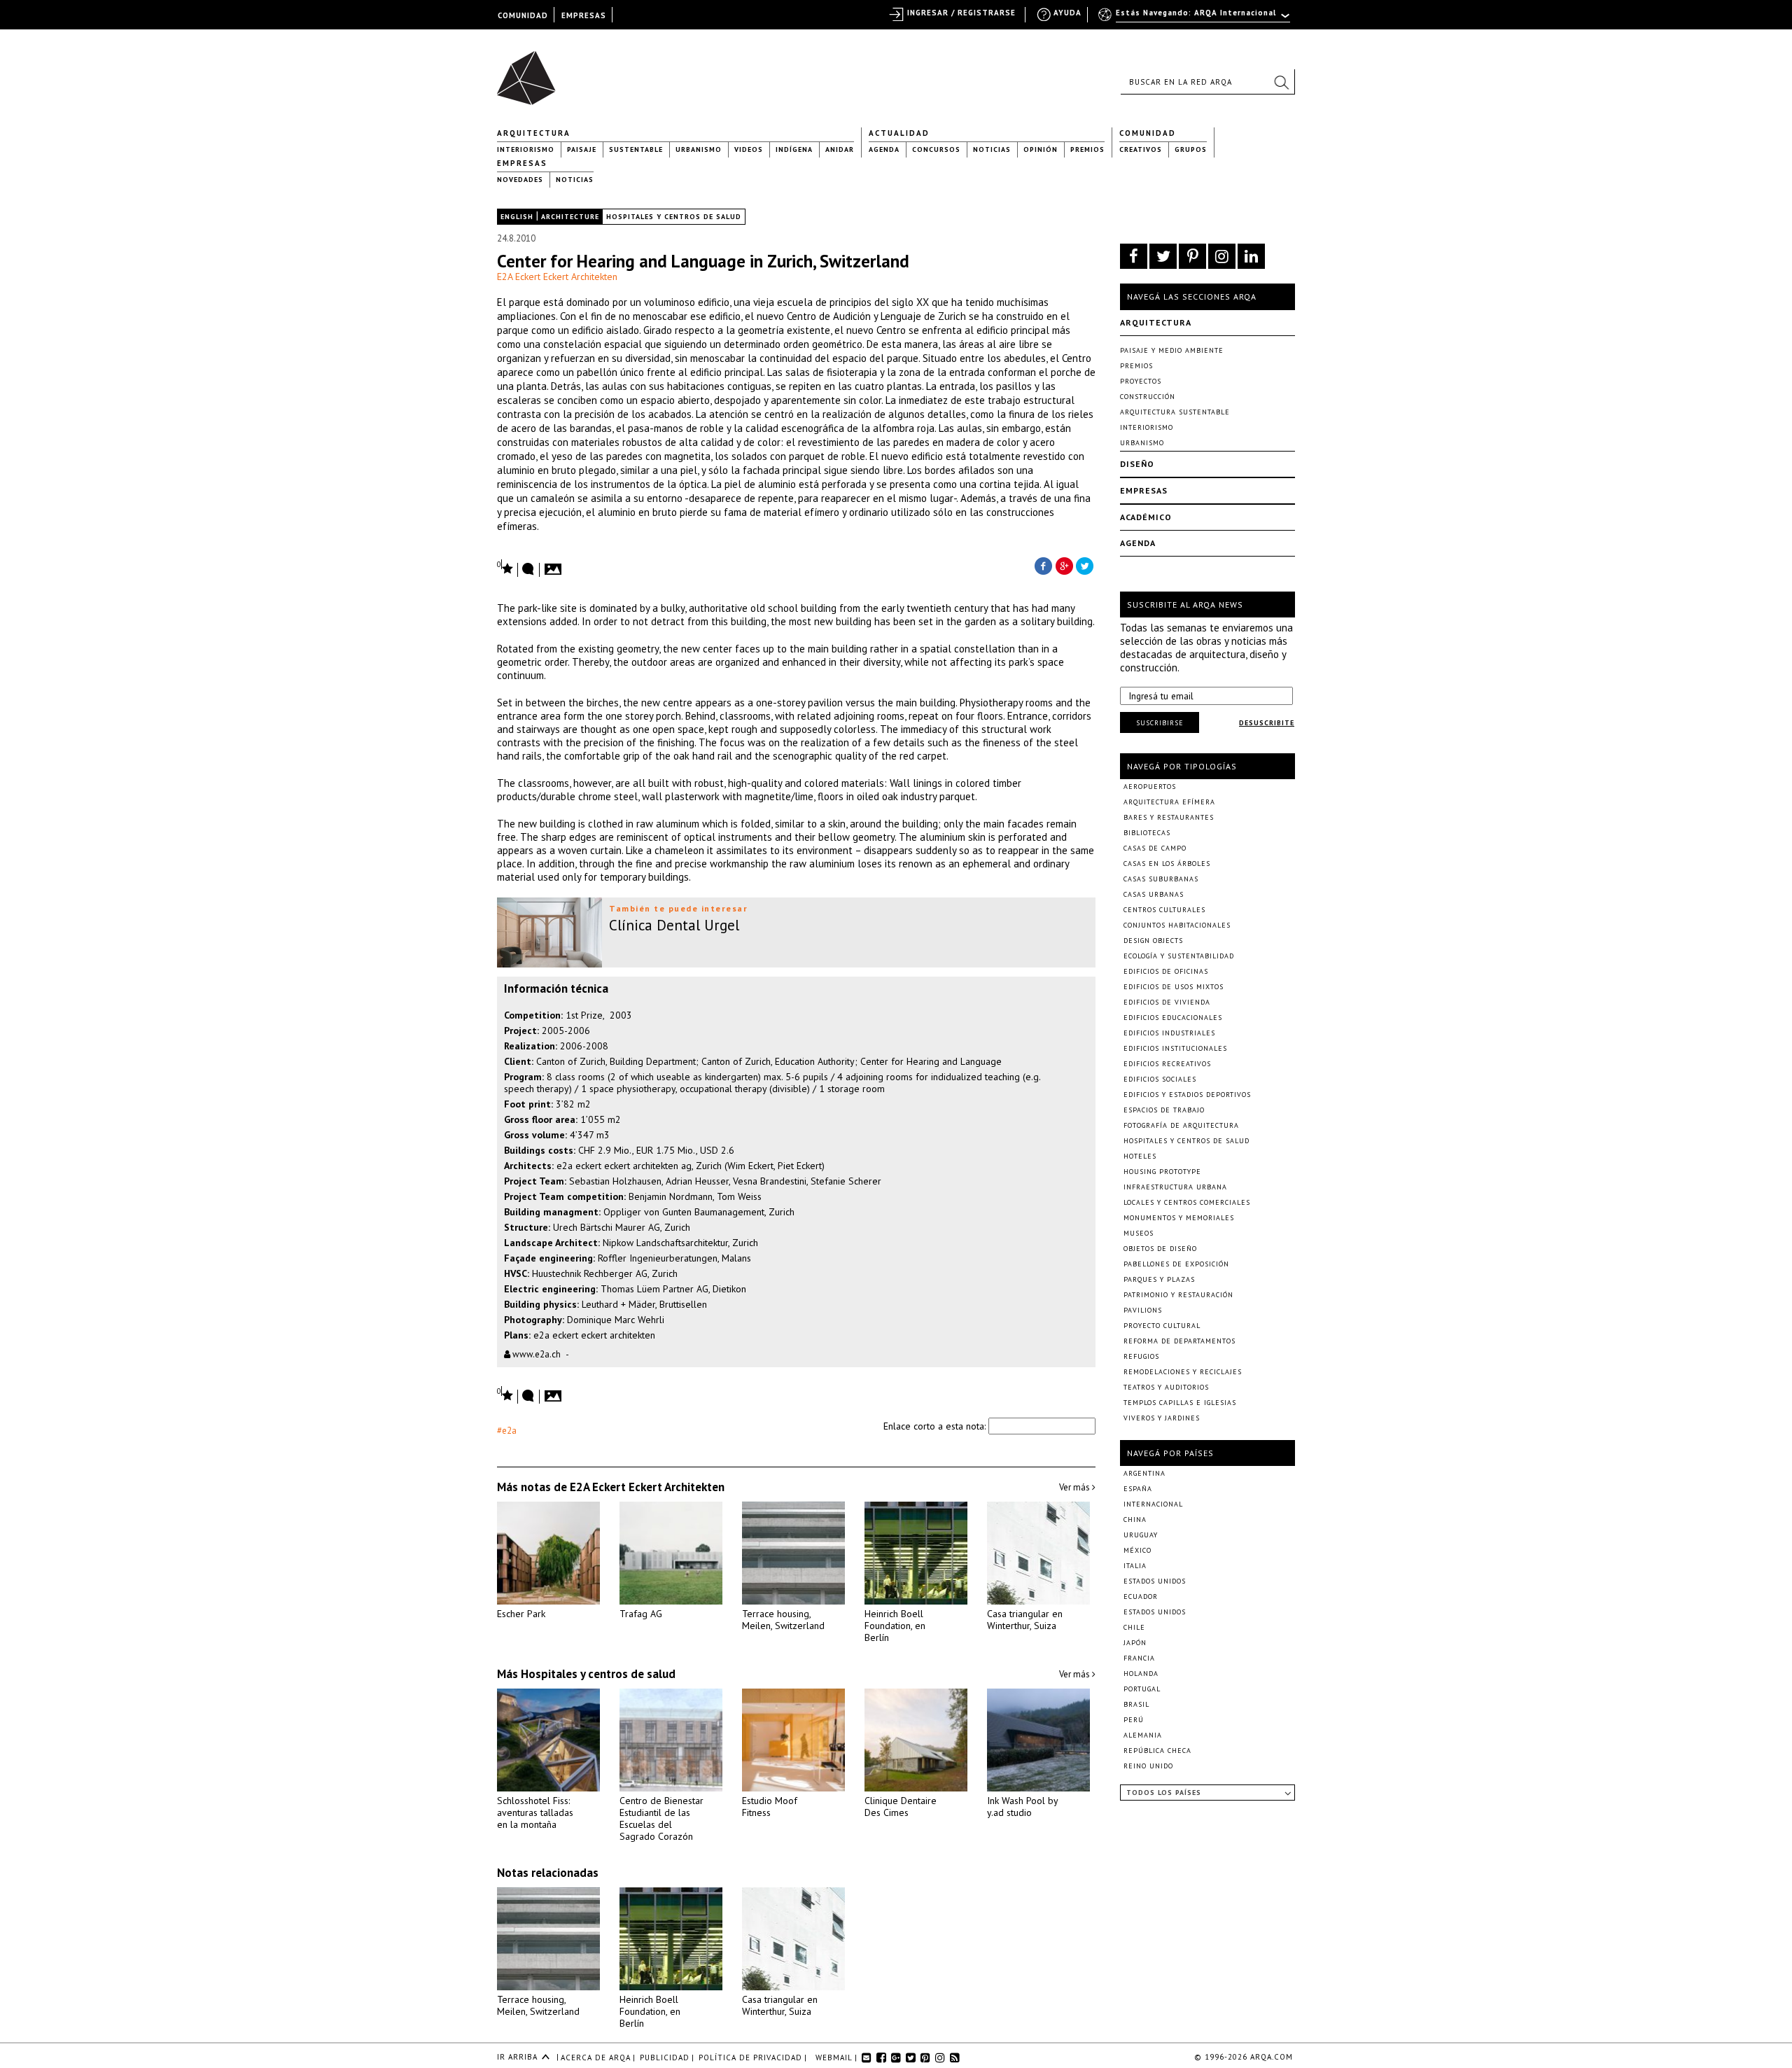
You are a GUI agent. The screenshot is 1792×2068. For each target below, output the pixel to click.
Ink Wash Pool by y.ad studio (1022, 1807)
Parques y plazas (1159, 1279)
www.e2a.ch (535, 1354)
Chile (1134, 1627)
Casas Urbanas (1154, 894)
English (517, 217)
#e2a (507, 1431)
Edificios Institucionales (1175, 1048)
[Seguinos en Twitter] (1163, 256)
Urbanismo (699, 149)
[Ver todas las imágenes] (555, 565)
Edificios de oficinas (1166, 971)
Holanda (1141, 1674)
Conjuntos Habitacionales (1177, 925)
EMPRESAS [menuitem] (584, 15)
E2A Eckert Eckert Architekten (557, 277)
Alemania (1143, 1735)
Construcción (1148, 397)
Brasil (1136, 1704)
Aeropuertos (1150, 787)
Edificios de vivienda (1167, 1002)
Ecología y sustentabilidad (1179, 956)
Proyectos (1141, 381)
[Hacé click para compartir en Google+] (1064, 565)
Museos (1139, 1233)
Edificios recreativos (1167, 1064)
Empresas (522, 163)
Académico (1146, 517)
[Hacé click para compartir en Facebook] (1043, 565)
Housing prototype (1162, 1172)
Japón (1135, 1643)
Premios (1087, 149)
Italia (1135, 1566)
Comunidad (1148, 133)
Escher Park (521, 1614)
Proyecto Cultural (1162, 1326)
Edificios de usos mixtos (1174, 987)
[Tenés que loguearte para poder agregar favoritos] (505, 567)
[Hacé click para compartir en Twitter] (1085, 565)
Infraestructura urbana (1175, 1187)
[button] (1281, 82)
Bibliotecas (1147, 833)
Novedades (520, 180)
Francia (1139, 1658)
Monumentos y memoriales (1179, 1218)
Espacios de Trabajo (1164, 1110)
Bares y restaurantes (1169, 817)
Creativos (1141, 149)
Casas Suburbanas (1161, 879)
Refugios (1141, 1356)
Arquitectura (534, 133)
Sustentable (636, 149)
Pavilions (1143, 1310)
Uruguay (1141, 1535)
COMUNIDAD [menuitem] (523, 15)
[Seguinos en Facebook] (1134, 256)
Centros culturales (1164, 910)
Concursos (936, 149)
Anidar (840, 149)
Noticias (992, 149)
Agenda (884, 149)
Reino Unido (1148, 1766)
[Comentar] (528, 570)
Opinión (1041, 149)
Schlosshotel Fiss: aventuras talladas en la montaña (535, 1812)
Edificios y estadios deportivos (1187, 1095)
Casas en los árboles (1167, 864)
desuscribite (1267, 723)
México (1137, 1550)
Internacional (1153, 1504)
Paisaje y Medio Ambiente (1172, 350)
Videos (749, 149)
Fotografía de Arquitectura (1181, 1125)
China (1135, 1519)
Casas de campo (1155, 848)
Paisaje (582, 149)
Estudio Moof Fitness (770, 1807)
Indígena (794, 149)
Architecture (570, 217)
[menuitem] (1195, 19)
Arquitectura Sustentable (1175, 412)
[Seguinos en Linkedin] (1251, 256)
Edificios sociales (1160, 1079)
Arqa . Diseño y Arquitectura (530, 71)
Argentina (1144, 1473)
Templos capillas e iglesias (1180, 1403)
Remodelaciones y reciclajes (1183, 1372)
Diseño (1137, 464)
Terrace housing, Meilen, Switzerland (783, 1620)
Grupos (1191, 149)
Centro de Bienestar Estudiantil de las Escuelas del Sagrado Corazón (661, 1818)
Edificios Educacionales (1173, 1018)
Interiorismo (526, 149)
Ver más (1076, 1487)
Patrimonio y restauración (1178, 1295)
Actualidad (899, 133)
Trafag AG (641, 1614)
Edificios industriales (1169, 1033)
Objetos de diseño (1160, 1249)
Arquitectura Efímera (1169, 802)
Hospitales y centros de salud (674, 217)
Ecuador (1141, 1597)
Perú (1134, 1720)
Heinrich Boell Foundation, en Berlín (895, 1626)
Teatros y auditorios (1166, 1387)
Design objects (1153, 941)
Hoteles (1140, 1156)
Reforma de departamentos (1179, 1341)
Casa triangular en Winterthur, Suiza (1025, 1620)
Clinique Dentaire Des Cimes (901, 1807)
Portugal (1142, 1689)
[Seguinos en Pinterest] (1192, 256)
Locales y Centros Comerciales (1187, 1202)
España (1138, 1489)
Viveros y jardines (1162, 1418)
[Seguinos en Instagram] (1222, 256)
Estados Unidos (1155, 1581)
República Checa (1157, 1751)
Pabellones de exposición (1176, 1264)
